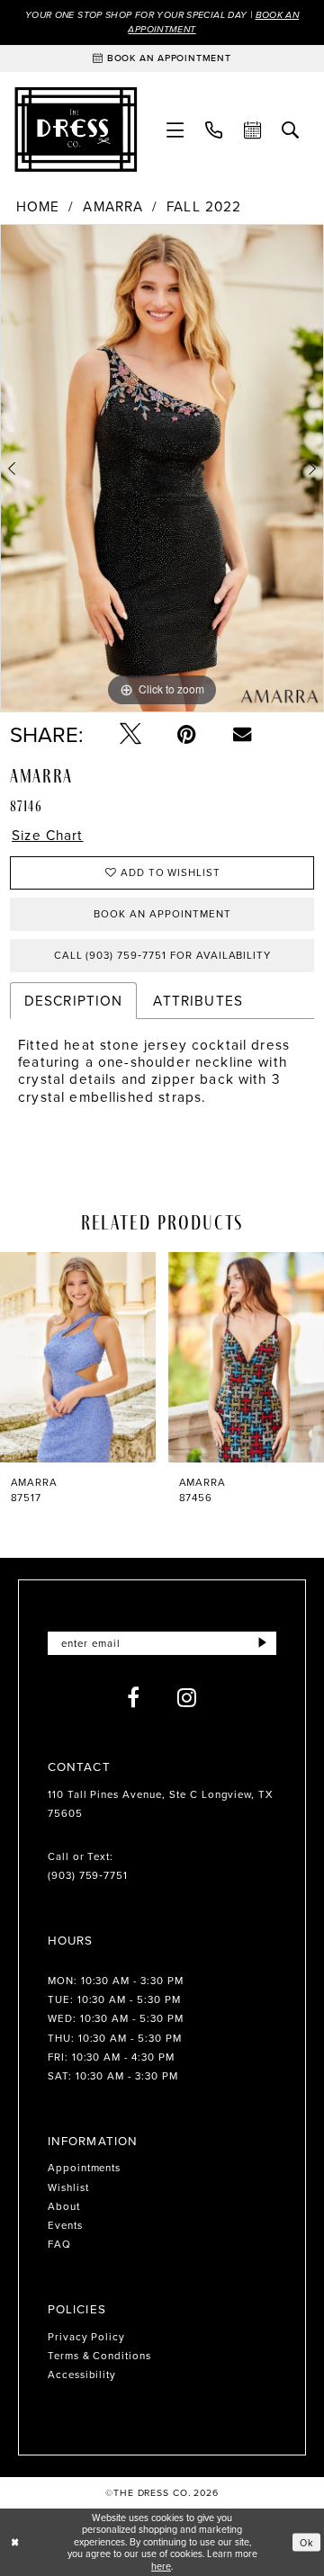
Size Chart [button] (48, 835)
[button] (175, 130)
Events (65, 2225)
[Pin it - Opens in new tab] (187, 734)
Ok (307, 2542)
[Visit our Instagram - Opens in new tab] (187, 1697)
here (161, 2566)
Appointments (85, 2168)
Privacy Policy (86, 2337)
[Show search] (291, 130)
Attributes (198, 1000)
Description (74, 1000)
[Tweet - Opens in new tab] (130, 734)
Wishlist (68, 2187)
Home (38, 206)
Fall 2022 (204, 206)
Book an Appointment (162, 914)
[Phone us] (214, 130)
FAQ (59, 2244)
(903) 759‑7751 (88, 1875)
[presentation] (111, 1357)
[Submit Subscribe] (263, 1643)
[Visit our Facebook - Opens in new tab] (134, 1697)
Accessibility (82, 2375)
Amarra (113, 206)
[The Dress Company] (76, 130)
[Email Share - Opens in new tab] (242, 734)
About (64, 2206)
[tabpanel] (162, 468)
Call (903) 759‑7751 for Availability (163, 955)
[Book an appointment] (252, 130)
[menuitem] (175, 130)
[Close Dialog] (15, 2542)
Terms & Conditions (99, 2356)
